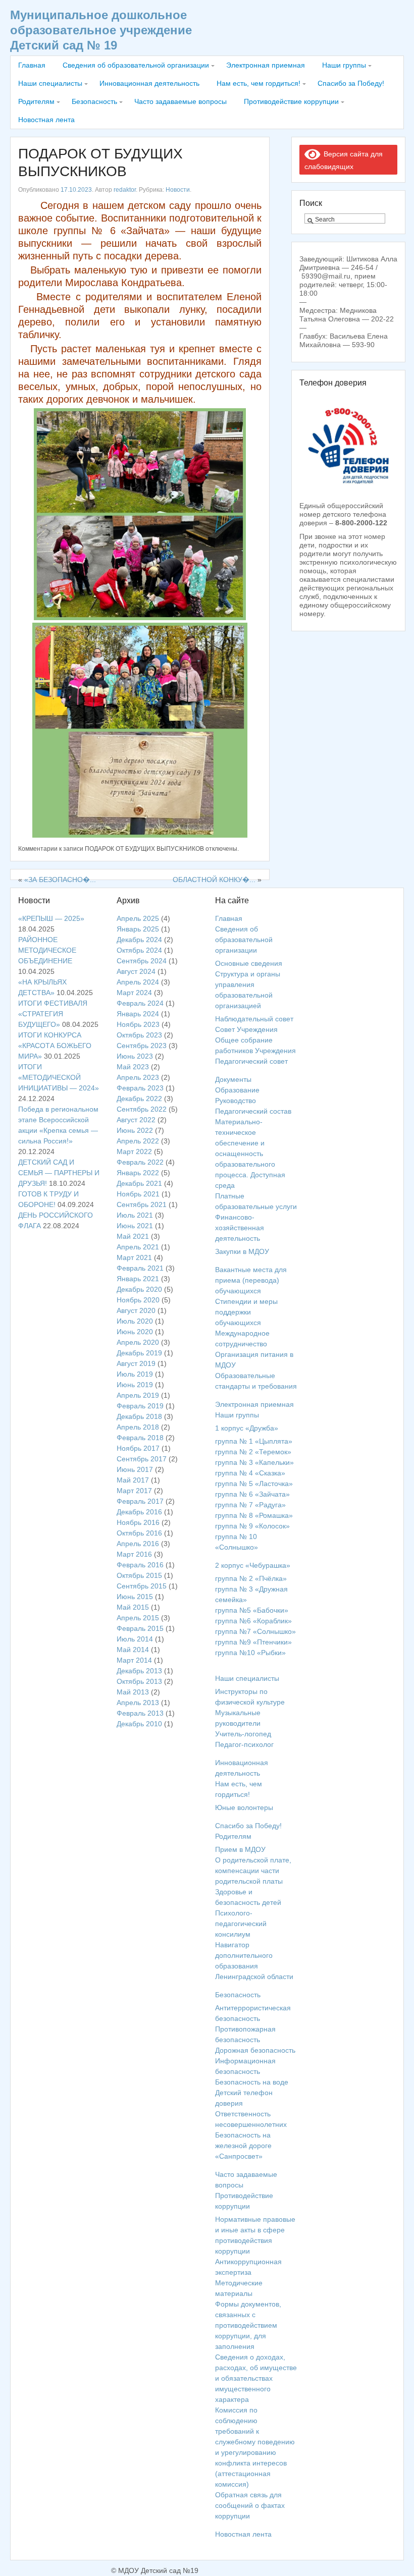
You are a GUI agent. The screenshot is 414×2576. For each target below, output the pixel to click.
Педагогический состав (253, 1111)
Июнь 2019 (135, 1385)
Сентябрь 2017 (142, 1459)
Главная (32, 65)
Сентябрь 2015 (142, 1586)
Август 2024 (136, 971)
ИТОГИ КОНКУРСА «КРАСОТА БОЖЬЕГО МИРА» (55, 1046)
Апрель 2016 (138, 1544)
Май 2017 (133, 1480)
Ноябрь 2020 (138, 1300)
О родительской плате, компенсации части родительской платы (253, 1871)
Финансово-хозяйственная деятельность (240, 1228)
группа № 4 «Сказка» (250, 1473)
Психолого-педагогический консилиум (241, 1924)
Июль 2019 (135, 1374)
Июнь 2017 (135, 1469)
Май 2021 (133, 1236)
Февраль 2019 (140, 1406)
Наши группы (344, 65)
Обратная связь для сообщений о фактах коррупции (250, 2505)
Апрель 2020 (138, 1342)
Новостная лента (46, 120)
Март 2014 (134, 1660)
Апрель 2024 (138, 982)
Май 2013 (133, 1692)
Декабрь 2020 (139, 1289)
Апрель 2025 (138, 918)
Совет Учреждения (246, 1029)
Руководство (236, 1101)
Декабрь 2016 (139, 1512)
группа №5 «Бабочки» (252, 1610)
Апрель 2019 (138, 1395)
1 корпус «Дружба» (247, 1428)
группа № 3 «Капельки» (254, 1462)
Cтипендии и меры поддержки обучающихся (246, 1312)
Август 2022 (136, 1120)
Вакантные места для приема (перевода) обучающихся (251, 1280)
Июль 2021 (135, 1215)
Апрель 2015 (138, 1618)
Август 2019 (136, 1363)
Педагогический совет (251, 1061)
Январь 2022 (138, 1173)
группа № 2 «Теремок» (253, 1452)
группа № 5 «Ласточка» (254, 1484)
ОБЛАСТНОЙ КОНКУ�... (214, 880)
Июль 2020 (135, 1321)
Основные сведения (249, 963)
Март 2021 (134, 1257)
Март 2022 (134, 1152)
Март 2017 (134, 1491)
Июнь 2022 (135, 1130)
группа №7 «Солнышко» (255, 1631)
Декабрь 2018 (139, 1416)
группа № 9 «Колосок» (252, 1526)
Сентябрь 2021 (142, 1204)
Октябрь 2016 (139, 1533)
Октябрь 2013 (139, 1681)
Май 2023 (133, 1067)
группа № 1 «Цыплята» (254, 1441)
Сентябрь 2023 (142, 1046)
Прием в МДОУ (240, 1849)
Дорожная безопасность (255, 2050)
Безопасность (94, 101)
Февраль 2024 (140, 1003)
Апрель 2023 (138, 1077)
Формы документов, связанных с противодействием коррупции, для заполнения (248, 2325)
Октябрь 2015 (139, 1575)
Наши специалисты (50, 83)
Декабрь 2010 (139, 1724)
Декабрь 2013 (139, 1671)
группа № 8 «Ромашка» (254, 1515)
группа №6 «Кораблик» (253, 1621)
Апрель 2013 (138, 1703)
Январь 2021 (138, 1279)
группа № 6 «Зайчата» (252, 1494)
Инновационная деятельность (149, 83)
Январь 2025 (138, 929)
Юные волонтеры (244, 1807)
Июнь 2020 (135, 1332)
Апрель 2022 (138, 1141)
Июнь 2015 (135, 1597)
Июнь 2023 (135, 1056)
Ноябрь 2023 (138, 1024)
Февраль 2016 (140, 1565)
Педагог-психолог (244, 1744)
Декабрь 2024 (139, 940)
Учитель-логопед (243, 1734)
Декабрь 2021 (139, 1183)
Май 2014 (133, 1650)
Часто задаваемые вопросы (180, 101)
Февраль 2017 (140, 1501)
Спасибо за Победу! (351, 83)
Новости (178, 190)
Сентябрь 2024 (142, 961)
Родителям (36, 101)
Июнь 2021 (135, 1226)
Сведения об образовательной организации (136, 65)
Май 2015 (133, 1607)
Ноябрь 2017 (138, 1448)
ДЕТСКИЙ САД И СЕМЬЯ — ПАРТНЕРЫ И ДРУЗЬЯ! (59, 1173)
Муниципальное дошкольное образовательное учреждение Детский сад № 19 (101, 30)
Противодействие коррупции (291, 101)
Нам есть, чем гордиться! (258, 83)
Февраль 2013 (140, 1713)
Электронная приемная (266, 65)
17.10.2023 (76, 190)
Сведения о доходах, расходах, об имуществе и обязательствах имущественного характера (256, 2378)
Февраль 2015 (140, 1628)
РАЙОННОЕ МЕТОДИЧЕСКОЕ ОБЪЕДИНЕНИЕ (47, 950)
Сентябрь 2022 (142, 1109)
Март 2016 (134, 1554)
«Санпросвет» (239, 2156)
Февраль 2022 (140, 1162)
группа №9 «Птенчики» (253, 1642)
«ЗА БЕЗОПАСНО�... (60, 880)
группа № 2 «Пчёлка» (251, 1578)
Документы (233, 1079)
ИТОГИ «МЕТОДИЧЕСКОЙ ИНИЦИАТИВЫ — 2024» (59, 1077)
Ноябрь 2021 (138, 1194)
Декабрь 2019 (139, 1353)
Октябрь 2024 (139, 950)
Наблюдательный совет (254, 1019)
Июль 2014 (135, 1639)
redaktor (125, 190)
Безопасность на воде (252, 2082)
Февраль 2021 (140, 1268)
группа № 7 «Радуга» (250, 1505)
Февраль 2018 (140, 1438)
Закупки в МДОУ (242, 1251)
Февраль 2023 (140, 1088)
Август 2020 (136, 1310)
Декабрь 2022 (139, 1099)
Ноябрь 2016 (138, 1522)
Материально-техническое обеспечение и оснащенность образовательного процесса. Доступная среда (250, 1154)
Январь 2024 (138, 1014)
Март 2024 (134, 993)
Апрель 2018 (138, 1427)
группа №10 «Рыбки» (250, 1653)
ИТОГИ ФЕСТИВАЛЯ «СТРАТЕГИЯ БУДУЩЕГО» (53, 1014)
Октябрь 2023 (139, 1035)
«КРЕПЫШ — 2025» (51, 918)
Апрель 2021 (138, 1247)
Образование (237, 1090)
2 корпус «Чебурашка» (253, 1565)
